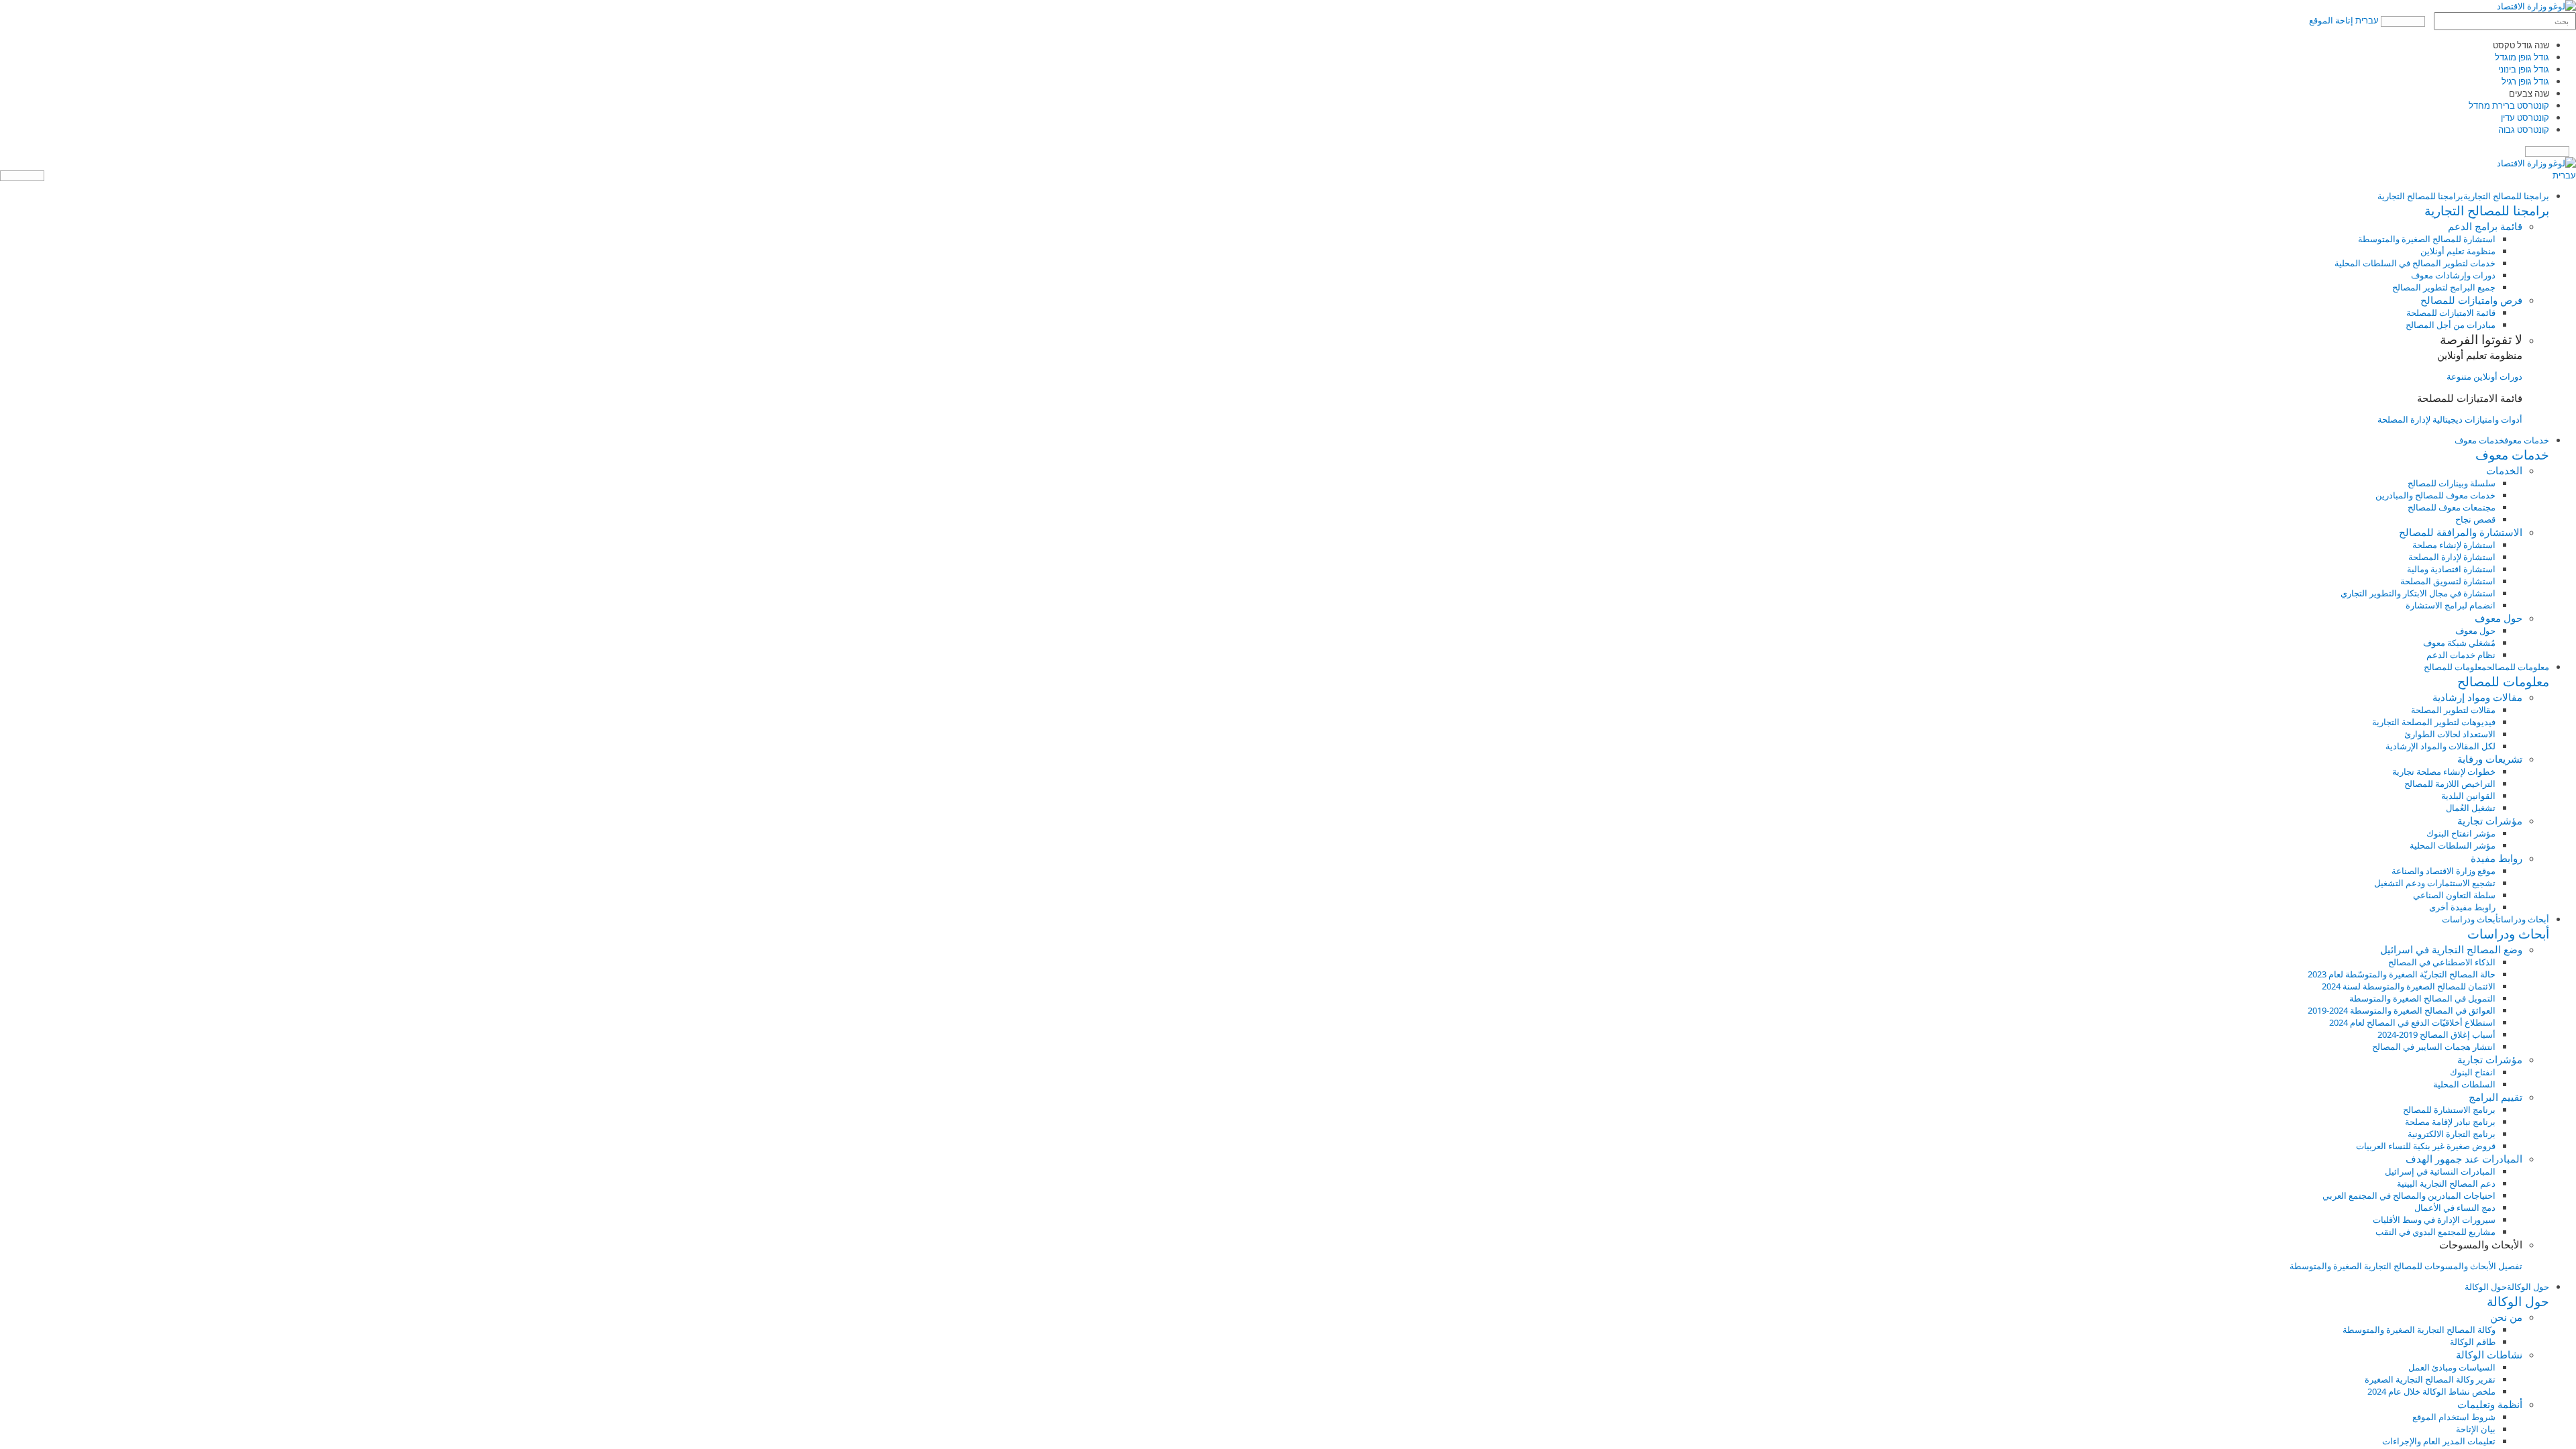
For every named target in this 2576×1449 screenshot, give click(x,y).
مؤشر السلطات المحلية (2453, 845)
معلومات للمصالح (2518, 667)
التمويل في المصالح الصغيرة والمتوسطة (2422, 998)
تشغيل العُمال (2471, 808)
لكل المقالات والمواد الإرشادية (2440, 746)
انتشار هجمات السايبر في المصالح (2434, 1046)
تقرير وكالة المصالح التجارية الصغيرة (2430, 1379)
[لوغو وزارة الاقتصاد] (2536, 6)
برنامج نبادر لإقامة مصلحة (2450, 1122)
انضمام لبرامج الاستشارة (2451, 605)
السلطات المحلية (2464, 1084)
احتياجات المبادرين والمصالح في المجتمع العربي (2409, 1195)
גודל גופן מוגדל (2522, 57)
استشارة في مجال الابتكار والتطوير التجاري (2418, 593)
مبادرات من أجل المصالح (2451, 325)
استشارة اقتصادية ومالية (2451, 569)
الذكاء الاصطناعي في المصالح (2442, 962)
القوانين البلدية (2468, 796)
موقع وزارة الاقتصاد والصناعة (2444, 871)
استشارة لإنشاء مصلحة (2454, 545)
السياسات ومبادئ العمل (2452, 1367)
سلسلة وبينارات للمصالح (2452, 483)
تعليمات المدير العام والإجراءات (2439, 1441)
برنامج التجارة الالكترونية (2452, 1134)
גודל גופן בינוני (2524, 69)
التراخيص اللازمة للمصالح (2450, 784)
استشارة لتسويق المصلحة (2448, 581)
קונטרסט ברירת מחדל (2509, 105)
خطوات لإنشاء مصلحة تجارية (2444, 771)
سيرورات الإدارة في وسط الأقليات (2434, 1220)
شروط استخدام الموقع (2454, 1417)
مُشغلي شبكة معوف (2459, 643)
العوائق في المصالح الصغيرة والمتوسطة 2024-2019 (2402, 1010)
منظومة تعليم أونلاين (2458, 251)
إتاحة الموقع (2331, 20)
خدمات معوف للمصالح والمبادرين (2435, 495)
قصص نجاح (2475, 519)
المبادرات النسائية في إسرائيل (2440, 1171)
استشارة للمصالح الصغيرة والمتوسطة (2427, 239)
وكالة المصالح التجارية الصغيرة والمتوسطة (2419, 1330)
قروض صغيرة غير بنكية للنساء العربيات (2426, 1146)
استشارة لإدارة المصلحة (2452, 557)
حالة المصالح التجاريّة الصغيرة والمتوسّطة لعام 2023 (2402, 974)
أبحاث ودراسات (2524, 919)
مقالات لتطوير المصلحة (2453, 710)
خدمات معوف (2527, 440)
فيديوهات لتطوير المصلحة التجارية (2434, 722)
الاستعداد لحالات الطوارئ (2450, 734)
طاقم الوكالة (2473, 1342)
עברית (2367, 20)
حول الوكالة (2528, 1287)
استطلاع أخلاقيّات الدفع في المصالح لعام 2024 (2412, 1022)
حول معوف (2475, 631)
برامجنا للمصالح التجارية (2506, 196)
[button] (1275, 211)
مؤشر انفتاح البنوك (2461, 833)
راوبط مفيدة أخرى (2462, 907)
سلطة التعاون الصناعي (2454, 895)
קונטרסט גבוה (2524, 129)
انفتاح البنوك (2473, 1072)
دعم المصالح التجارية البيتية (2446, 1183)
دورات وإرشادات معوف (2453, 275)
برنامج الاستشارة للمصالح (2449, 1110)
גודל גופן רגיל (2525, 81)
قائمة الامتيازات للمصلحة (2451, 313)
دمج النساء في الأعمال (2455, 1207)
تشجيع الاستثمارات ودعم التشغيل (2435, 883)
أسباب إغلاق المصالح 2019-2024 (2436, 1034)
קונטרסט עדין (2525, 117)
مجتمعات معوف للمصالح (2452, 507)
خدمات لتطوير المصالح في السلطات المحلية (2415, 263)
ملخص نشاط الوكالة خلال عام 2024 (2431, 1391)
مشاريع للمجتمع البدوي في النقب (2435, 1232)
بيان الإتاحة (2476, 1429)
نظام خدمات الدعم (2461, 655)
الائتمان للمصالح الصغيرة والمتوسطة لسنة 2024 (2409, 986)
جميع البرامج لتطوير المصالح (2444, 287)
